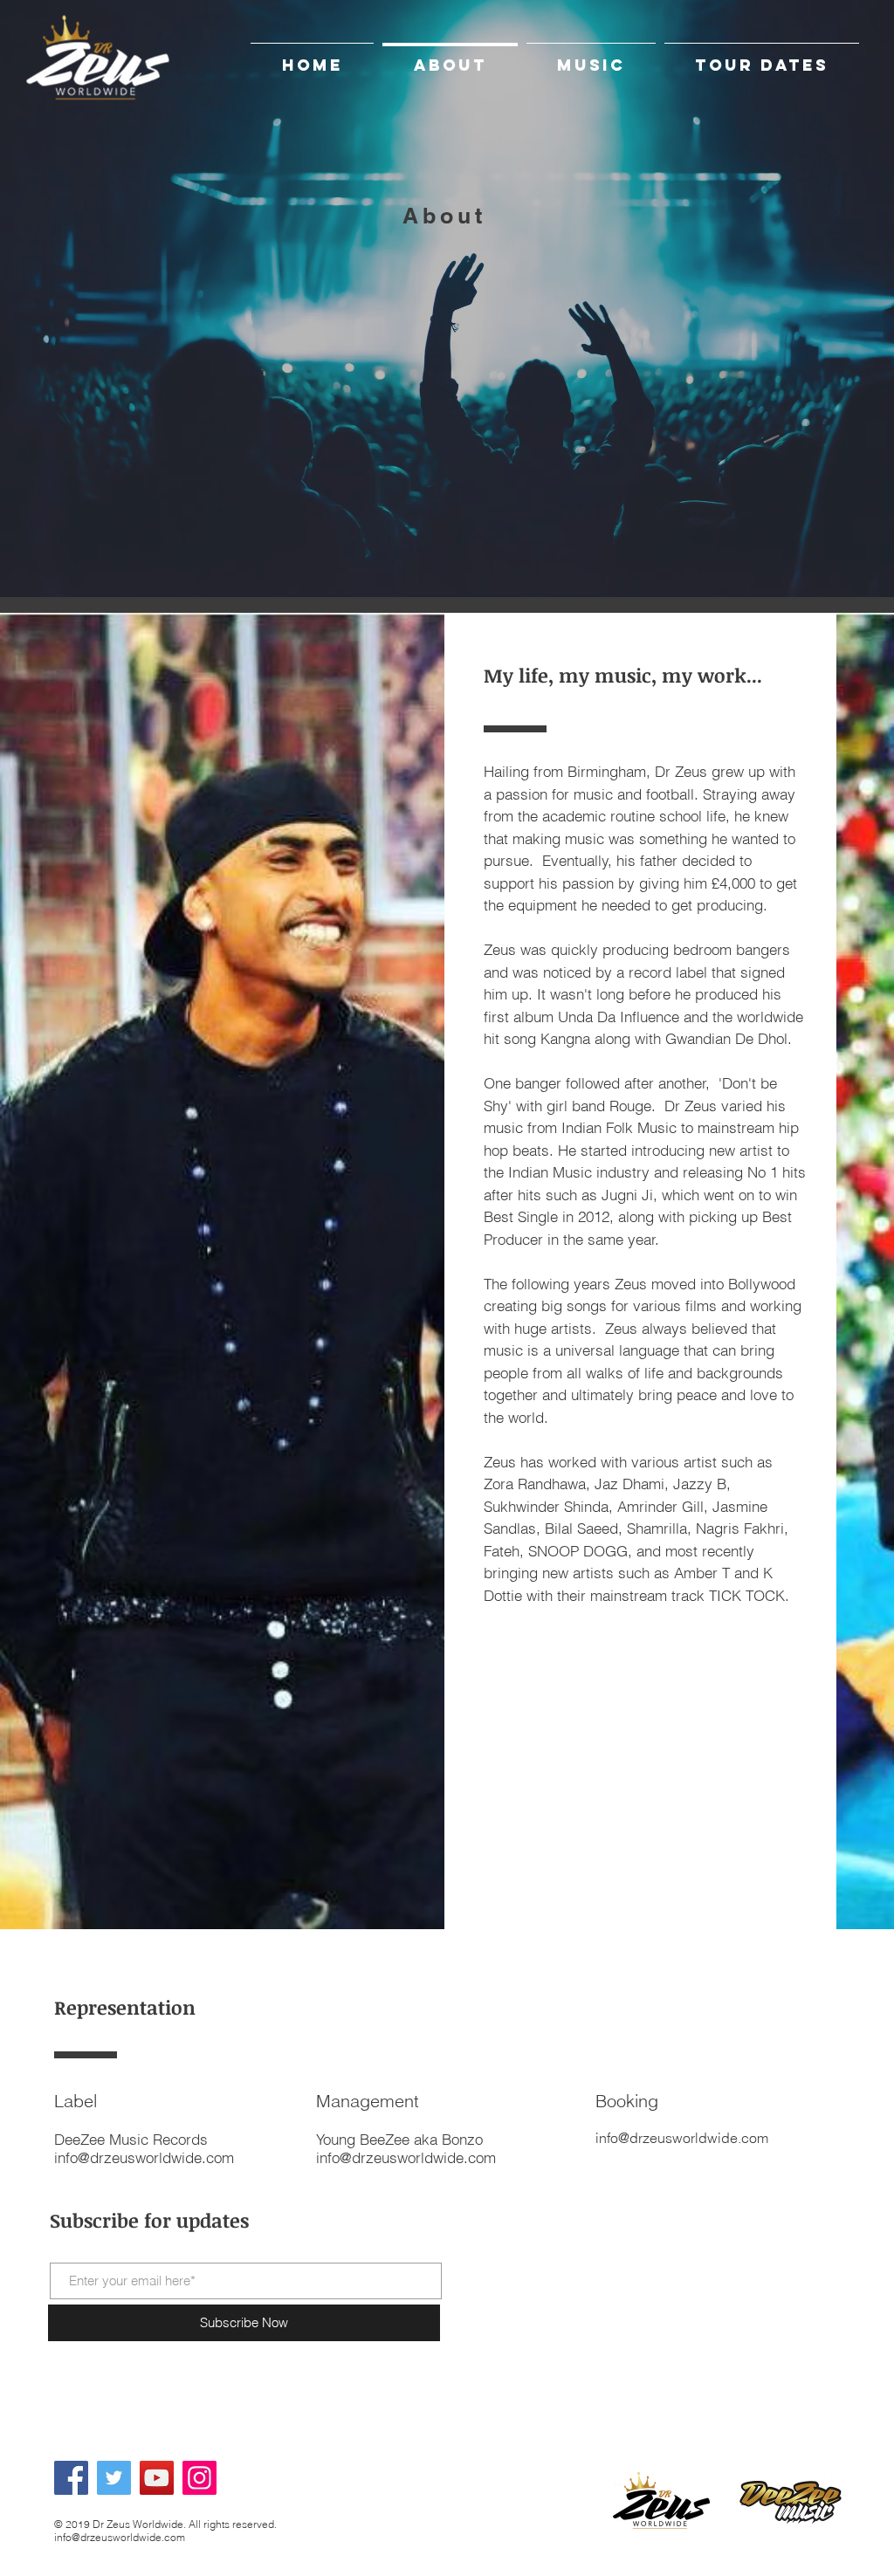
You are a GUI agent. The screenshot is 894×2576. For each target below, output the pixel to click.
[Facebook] (71, 2478)
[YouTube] (157, 2478)
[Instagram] (199, 2478)
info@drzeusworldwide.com (406, 2157)
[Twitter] (114, 2478)
